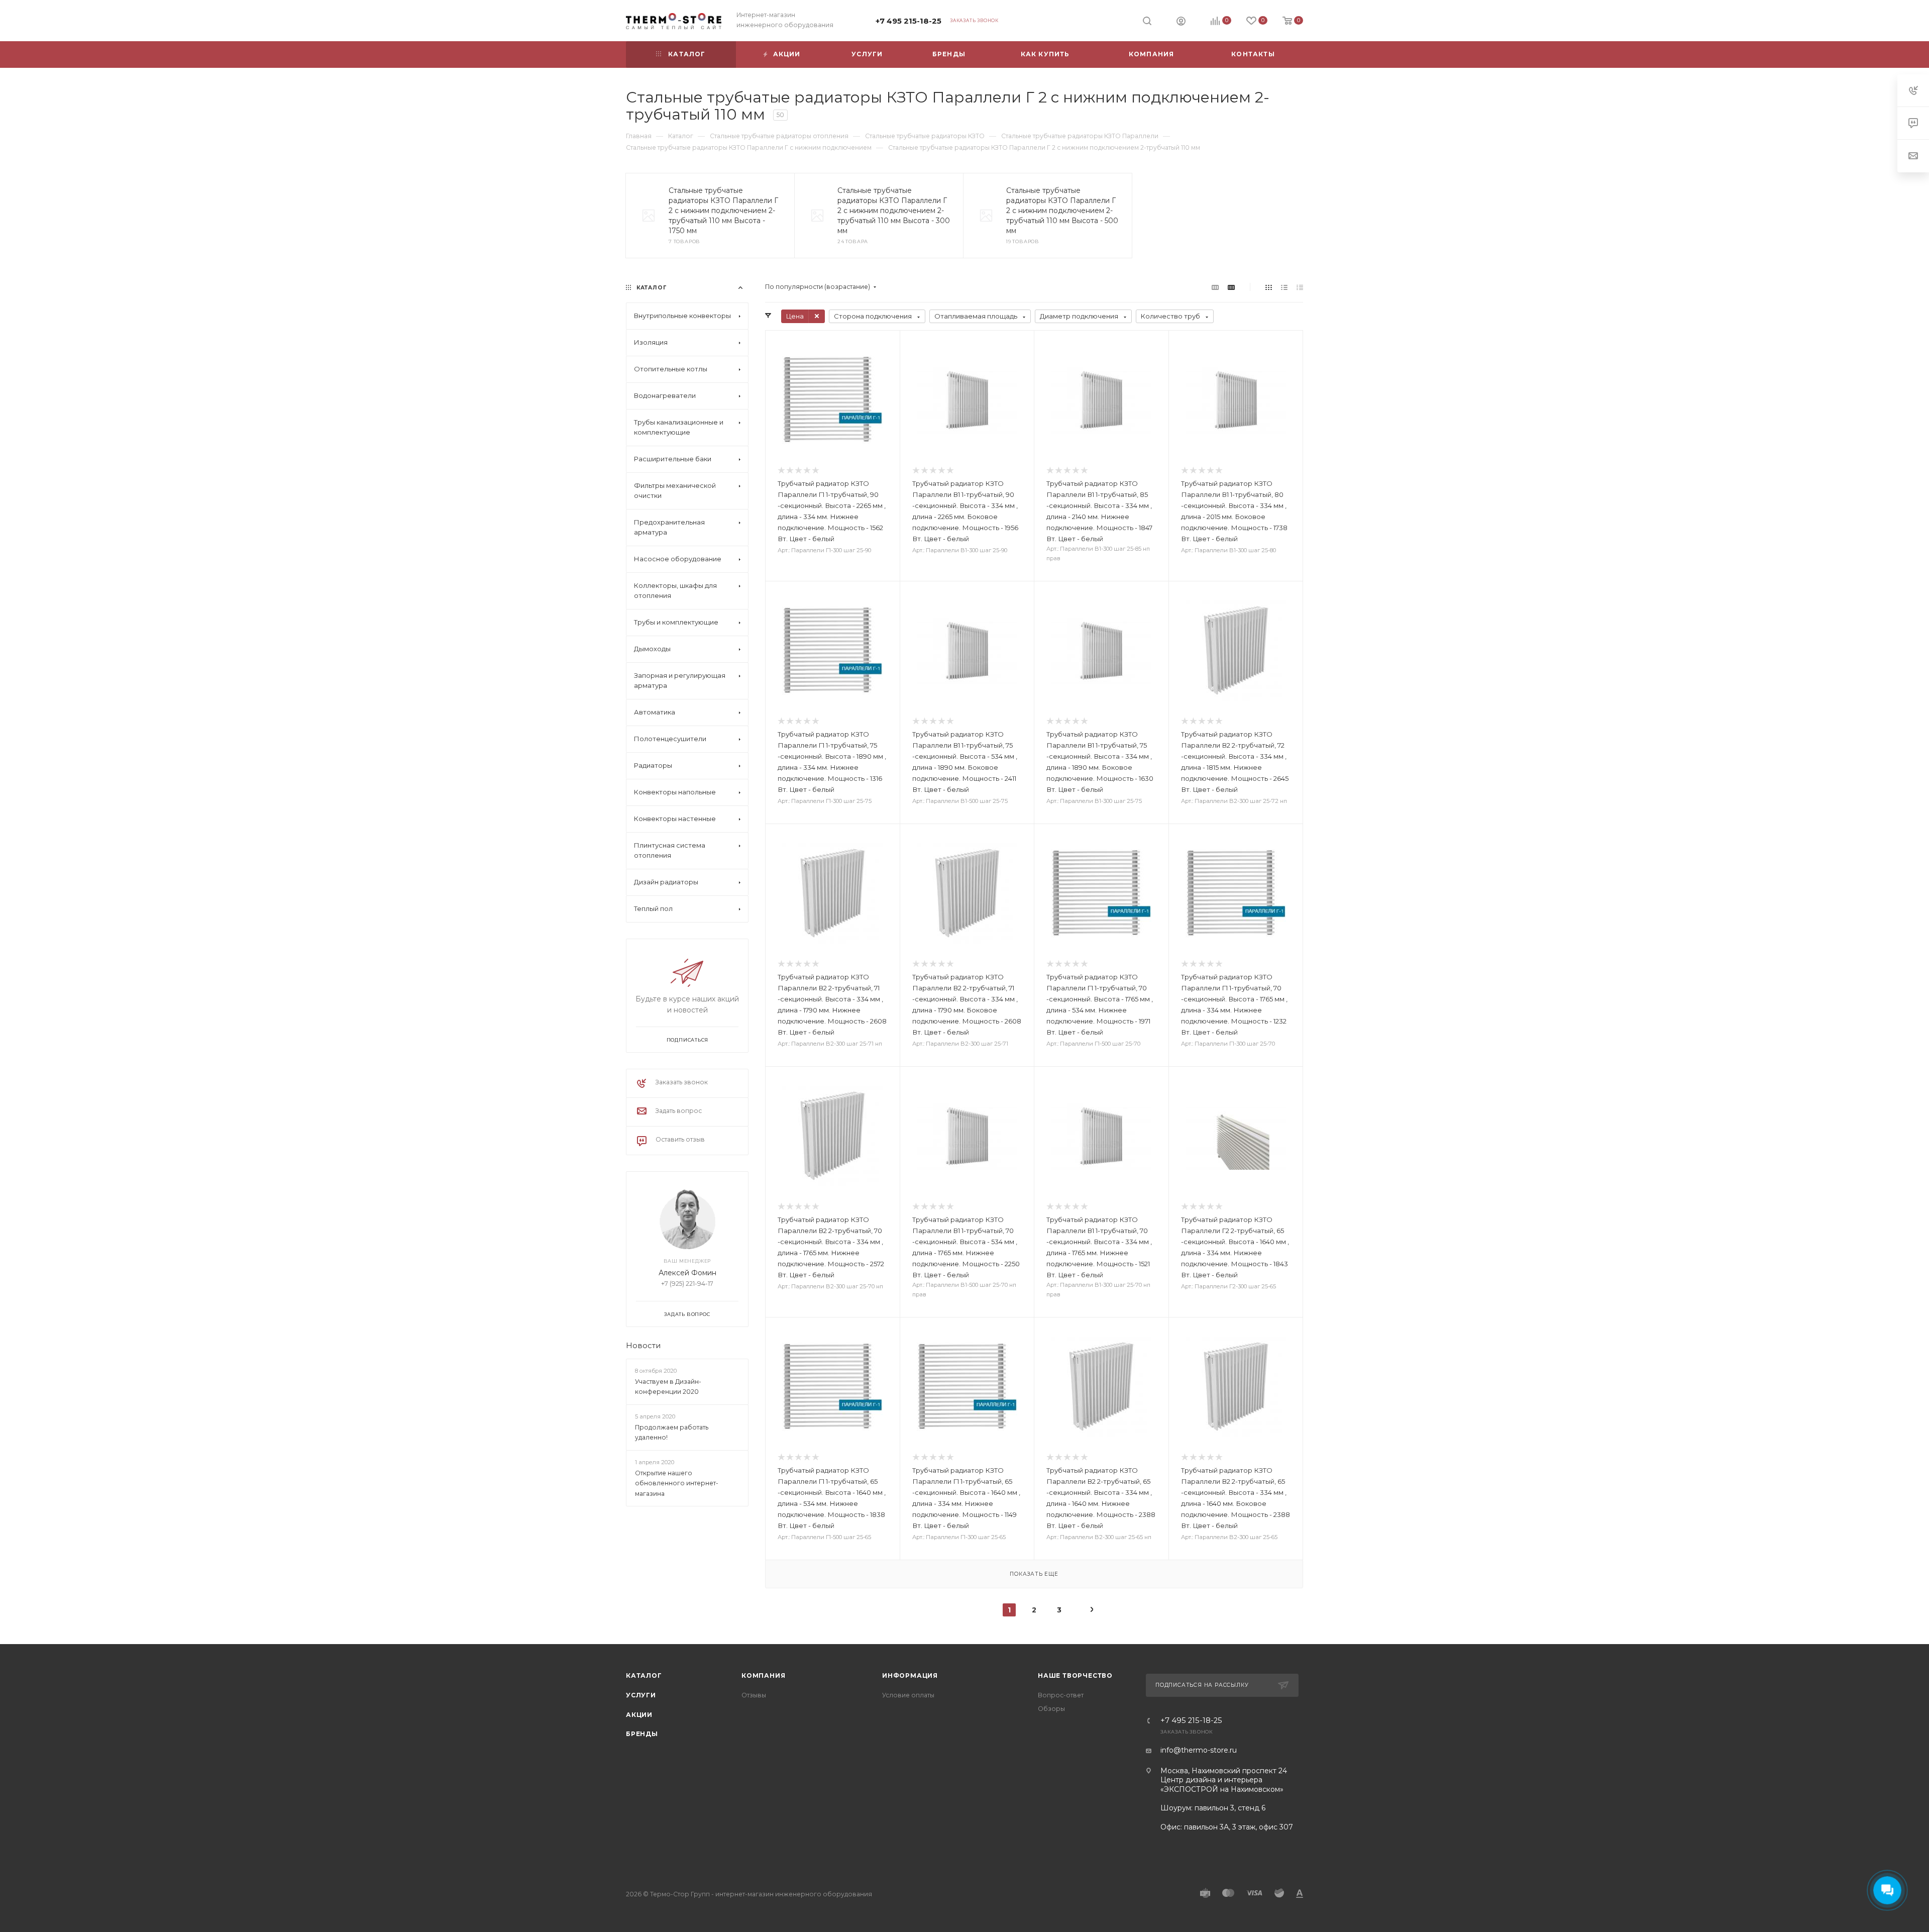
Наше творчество (1075, 1675)
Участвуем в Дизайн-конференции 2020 (668, 1387)
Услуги (641, 1695)
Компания (763, 1675)
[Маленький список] (1215, 287)
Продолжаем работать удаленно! (672, 1433)
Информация (910, 1675)
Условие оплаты (908, 1695)
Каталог (644, 1675)
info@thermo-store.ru (1199, 1750)
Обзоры (1051, 1709)
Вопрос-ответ (1061, 1695)
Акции (639, 1715)
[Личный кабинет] (1181, 22)
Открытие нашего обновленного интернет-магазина (677, 1483)
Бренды (642, 1734)
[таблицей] (1300, 287)
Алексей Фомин (687, 1273)
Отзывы (754, 1695)
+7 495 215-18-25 (908, 21)
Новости (643, 1346)
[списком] (1284, 287)
